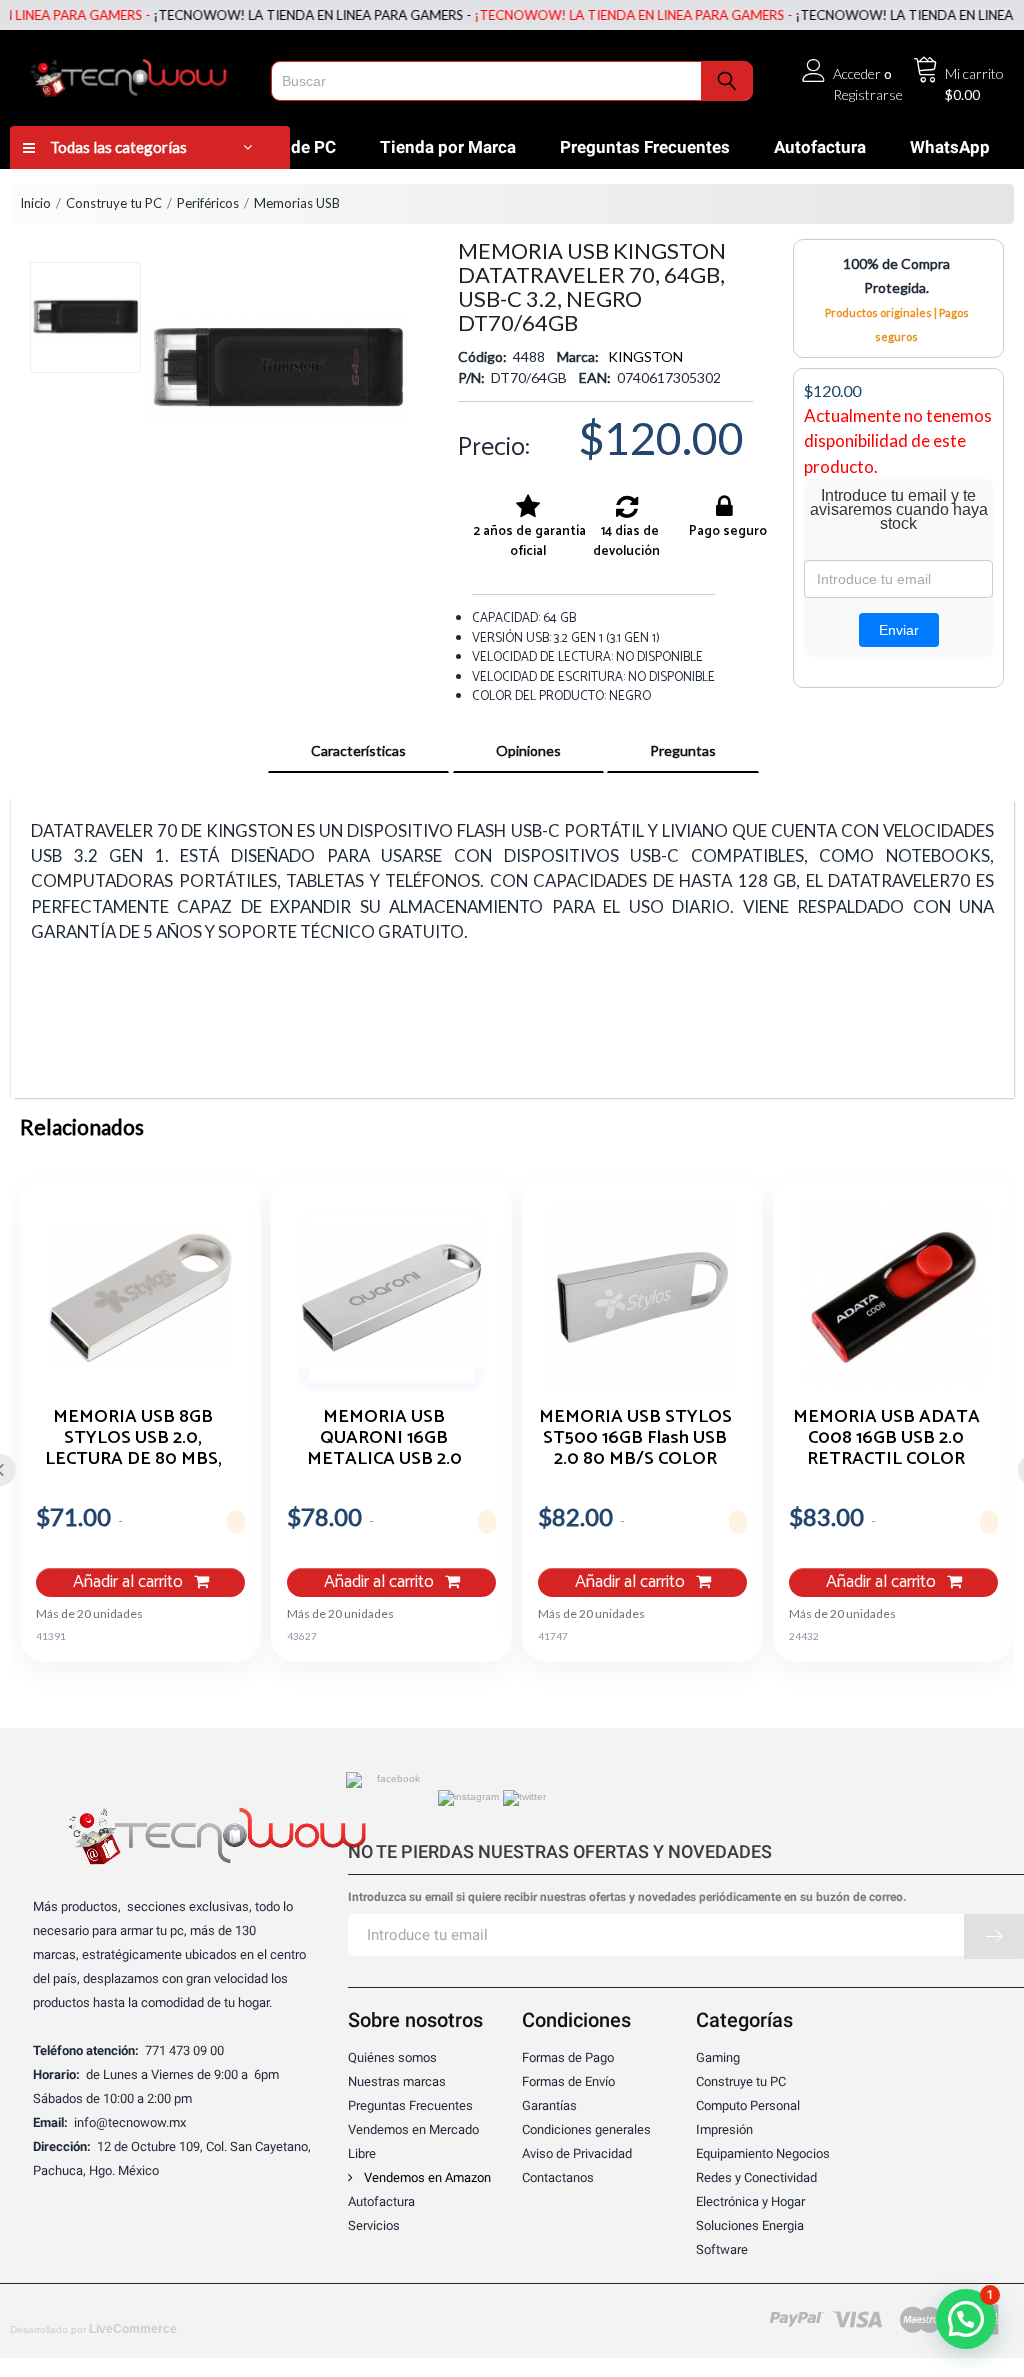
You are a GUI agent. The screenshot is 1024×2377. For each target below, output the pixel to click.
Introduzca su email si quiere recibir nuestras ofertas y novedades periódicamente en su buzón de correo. (627, 1897)
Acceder (857, 73)
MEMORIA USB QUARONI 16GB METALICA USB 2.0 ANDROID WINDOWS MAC (384, 1437)
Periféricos (208, 203)
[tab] (358, 751)
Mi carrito (974, 73)
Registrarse (868, 94)
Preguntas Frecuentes (645, 147)
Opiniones (528, 750)
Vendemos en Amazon (426, 2177)
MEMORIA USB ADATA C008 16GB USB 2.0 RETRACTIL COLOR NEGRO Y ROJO (886, 1437)
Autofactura (820, 147)
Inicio (35, 203)
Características (358, 750)
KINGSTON (645, 356)
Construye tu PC (114, 203)
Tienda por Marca (448, 147)
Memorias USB (297, 203)
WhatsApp (950, 147)
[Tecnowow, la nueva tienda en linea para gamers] (135, 74)
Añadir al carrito (130, 1582)
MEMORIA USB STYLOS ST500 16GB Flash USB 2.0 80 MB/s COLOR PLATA (635, 1437)
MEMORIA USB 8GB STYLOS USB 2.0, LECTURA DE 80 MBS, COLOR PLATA (133, 1437)
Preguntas (683, 750)
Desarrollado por (93, 2329)
